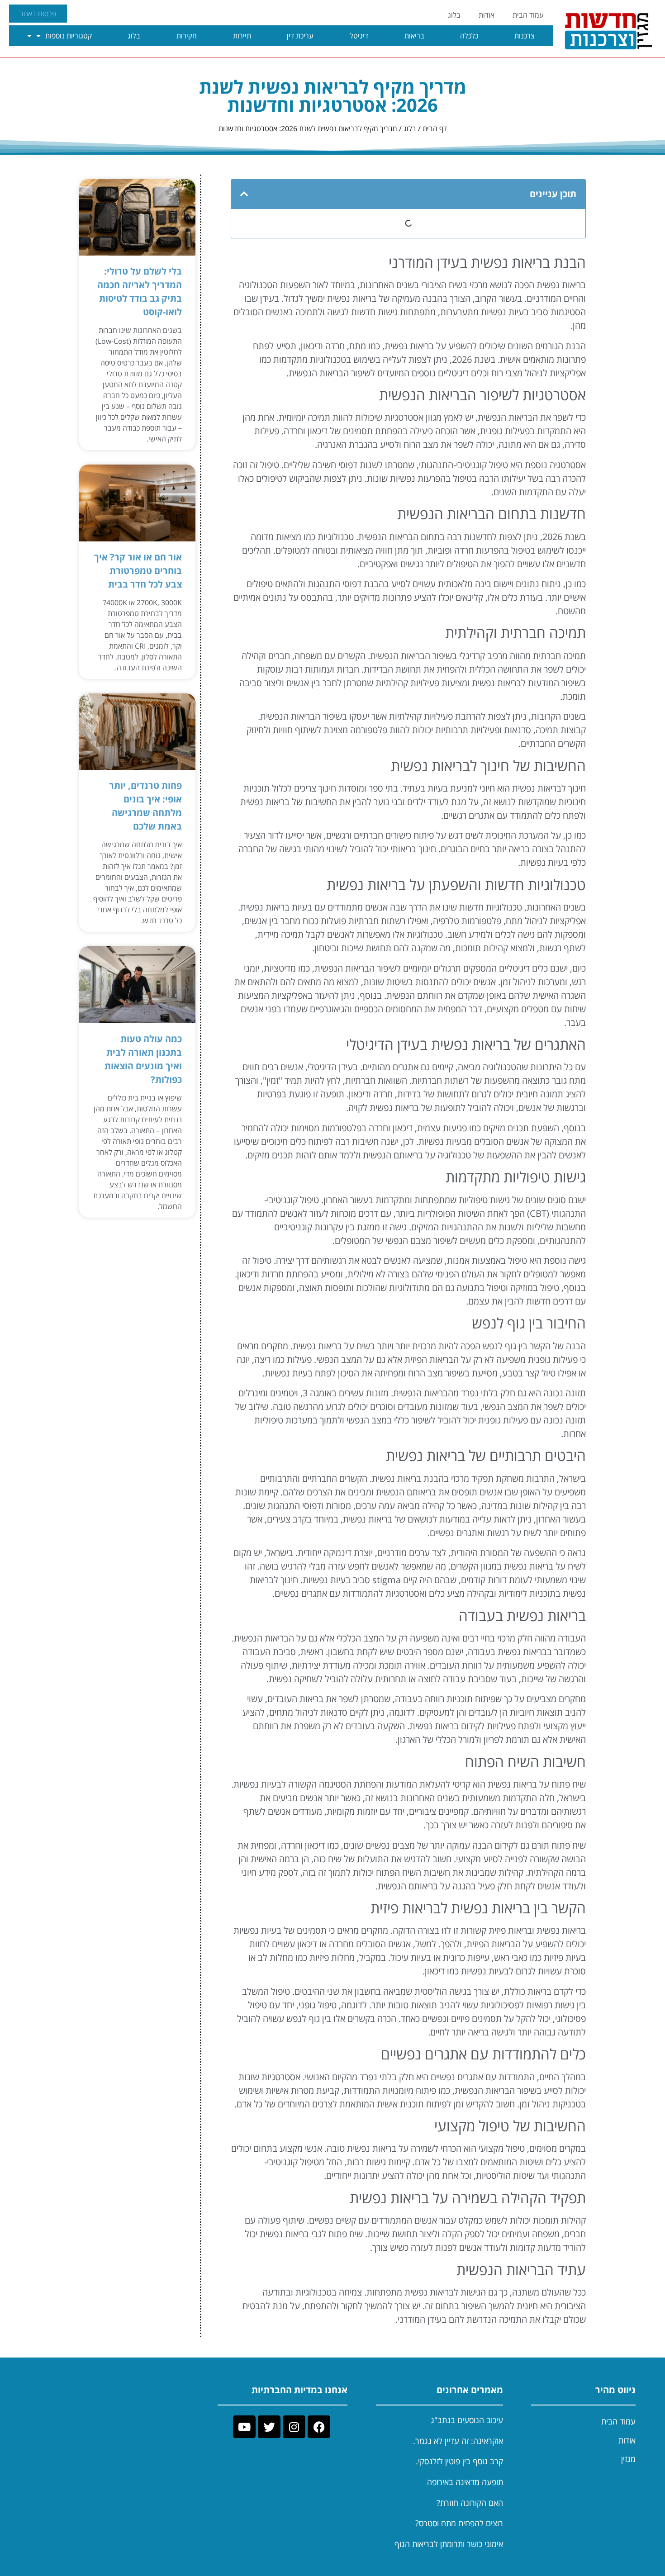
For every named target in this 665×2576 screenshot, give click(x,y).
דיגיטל (359, 36)
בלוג (454, 15)
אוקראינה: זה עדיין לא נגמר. (458, 2441)
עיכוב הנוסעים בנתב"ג (467, 2420)
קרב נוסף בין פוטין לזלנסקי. (459, 2461)
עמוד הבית (528, 15)
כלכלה (469, 36)
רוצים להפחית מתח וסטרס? (459, 2523)
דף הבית (435, 128)
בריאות (414, 36)
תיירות (242, 36)
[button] (244, 194)
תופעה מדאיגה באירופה (465, 2482)
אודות (487, 15)
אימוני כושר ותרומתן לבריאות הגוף (449, 2544)
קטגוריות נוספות (69, 36)
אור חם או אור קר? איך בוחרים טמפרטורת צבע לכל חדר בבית (138, 571)
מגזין (628, 2459)
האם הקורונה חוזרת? (470, 2503)
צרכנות (525, 36)
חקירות (187, 36)
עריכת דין (300, 36)
